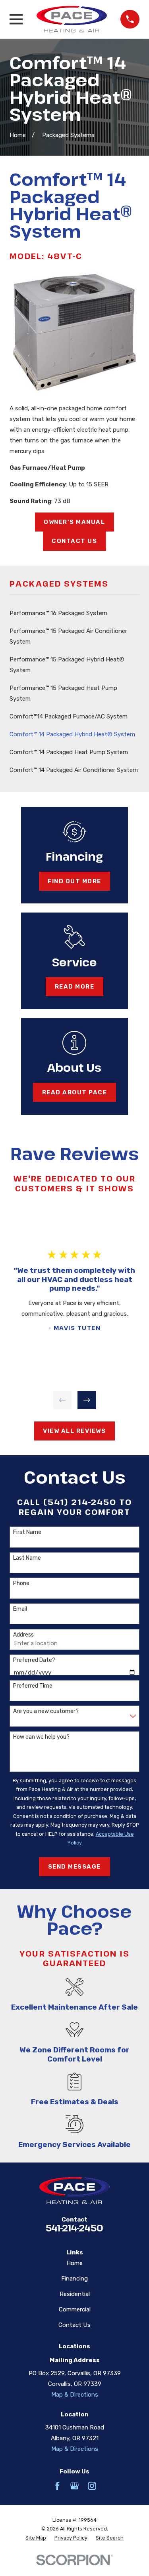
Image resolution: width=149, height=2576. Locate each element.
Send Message (74, 1867)
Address (23, 1635)
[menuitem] (74, 613)
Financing (74, 2279)
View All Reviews (74, 1431)
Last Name (27, 1558)
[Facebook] (57, 2486)
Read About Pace (75, 1092)
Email (20, 1609)
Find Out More (74, 881)
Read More (75, 987)
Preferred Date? (34, 1660)
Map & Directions (75, 2395)
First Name (27, 1532)
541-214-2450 (74, 2228)
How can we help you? (41, 1737)
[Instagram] (92, 2486)
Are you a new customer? (46, 1711)
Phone (21, 1583)
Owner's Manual (74, 522)
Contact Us (74, 541)
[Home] (72, 19)
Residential (75, 2294)
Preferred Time (33, 1686)
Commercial (75, 2309)
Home (74, 2263)
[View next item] (87, 1400)
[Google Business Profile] (74, 2486)
